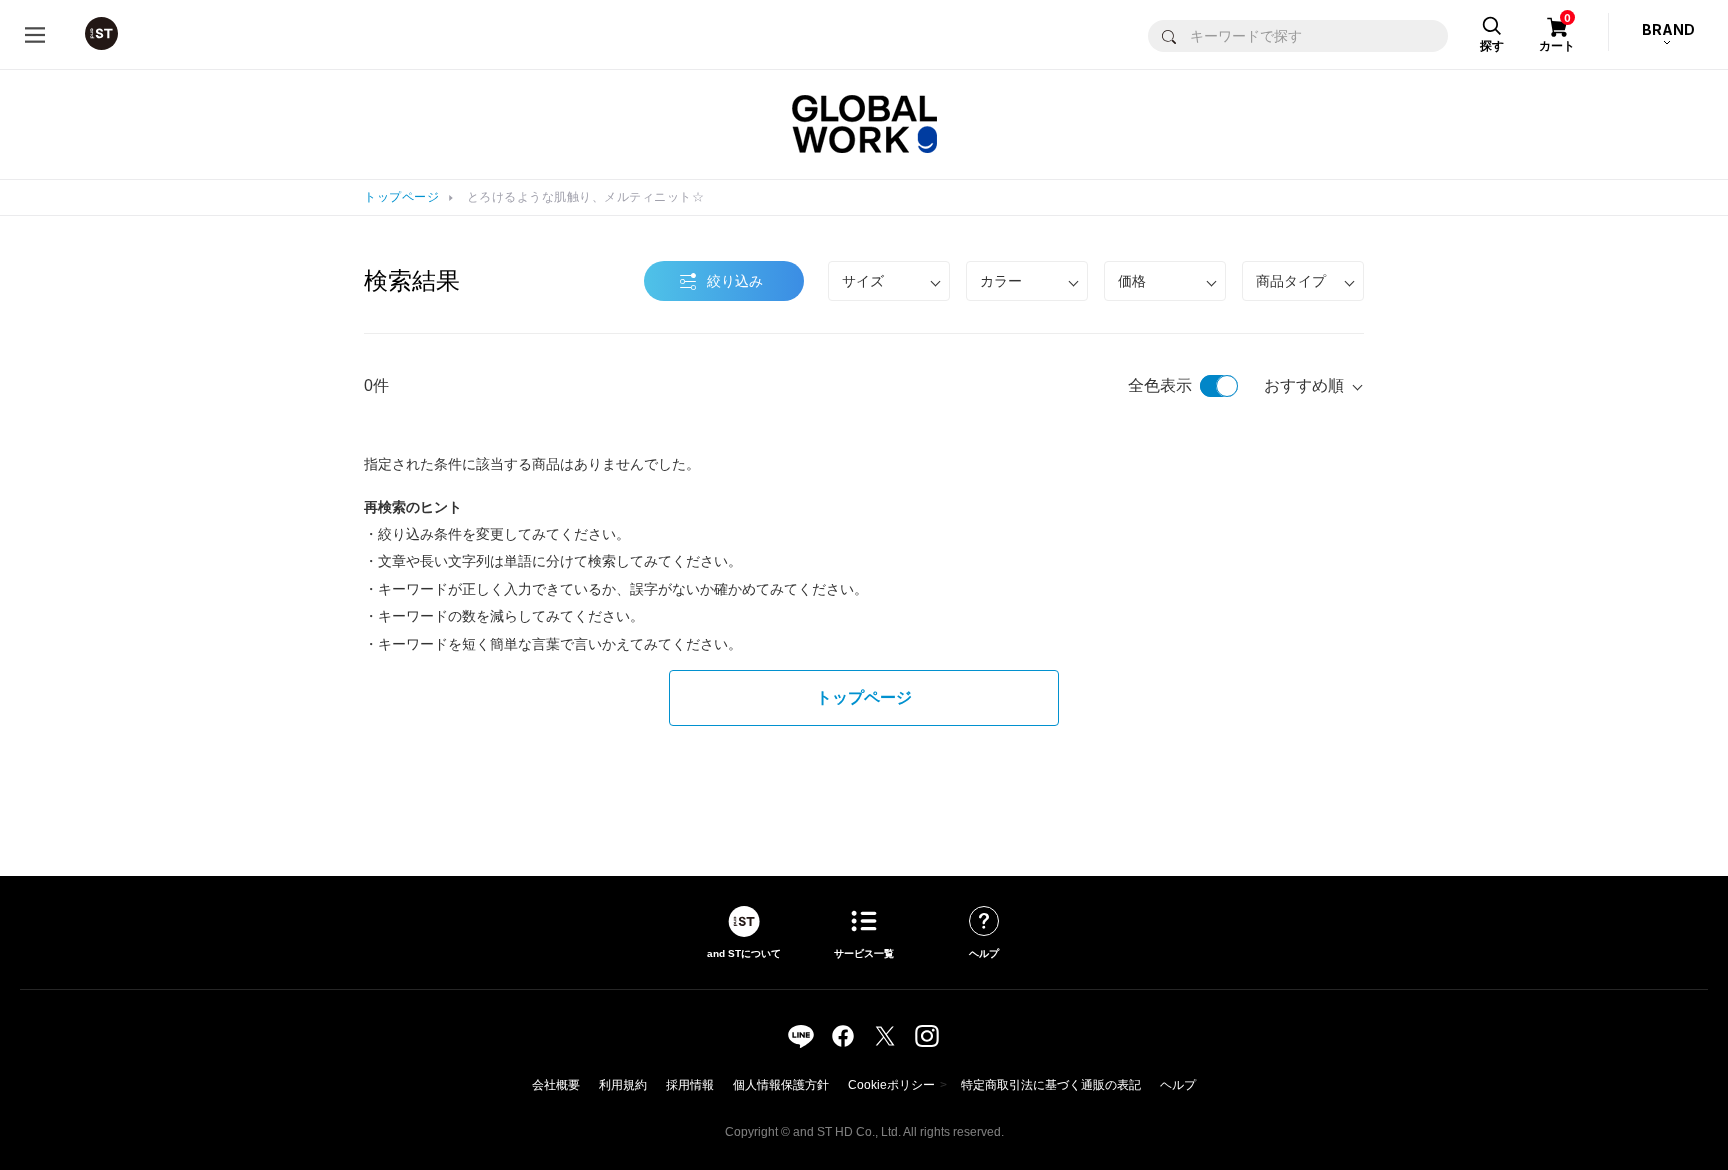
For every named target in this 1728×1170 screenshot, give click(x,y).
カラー (1001, 281)
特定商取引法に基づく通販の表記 (1051, 1085)
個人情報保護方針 (781, 1085)
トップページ (401, 197)
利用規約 (623, 1085)
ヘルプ (1178, 1085)
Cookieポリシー (891, 1085)
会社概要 (556, 1085)
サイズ (863, 281)
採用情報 (690, 1085)
